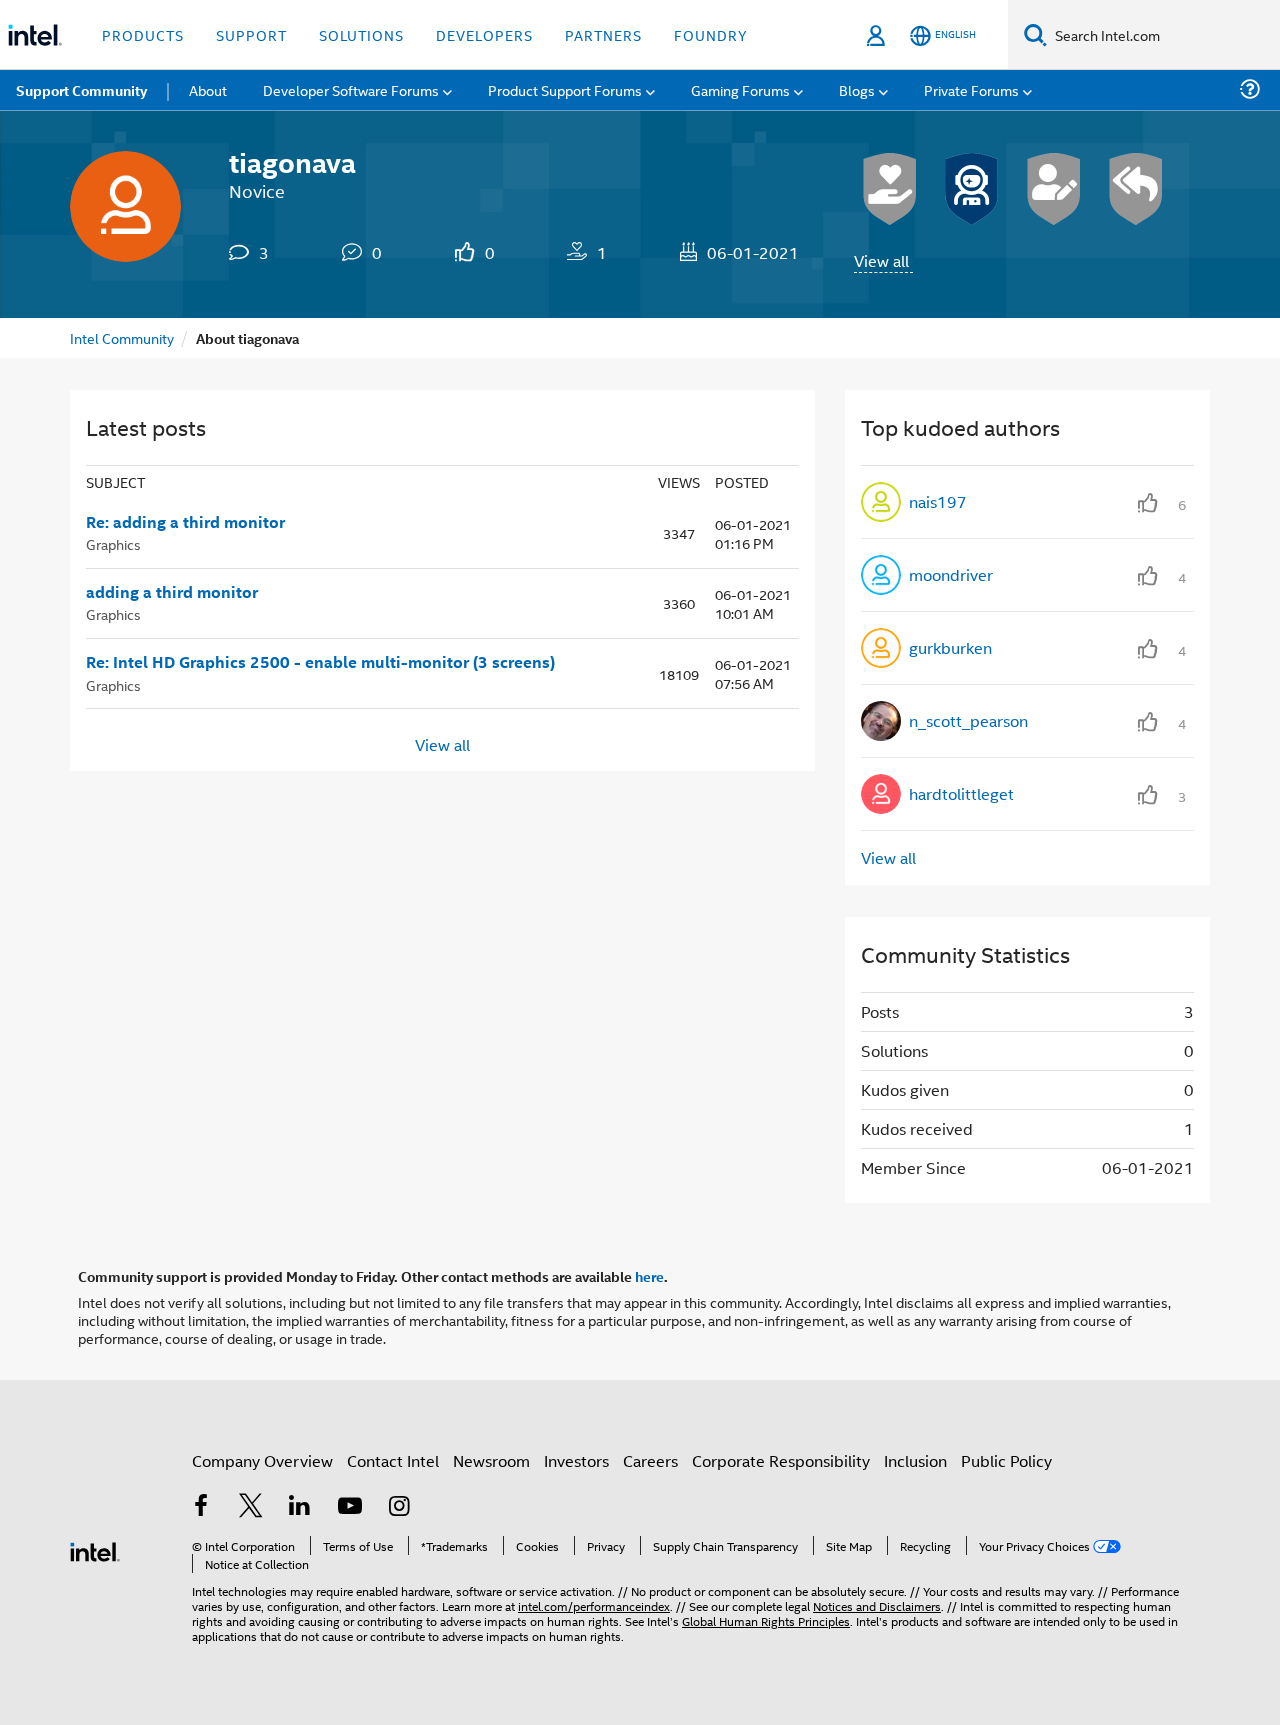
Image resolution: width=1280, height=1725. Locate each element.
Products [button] (143, 34)
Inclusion (915, 1460)
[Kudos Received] (890, 189)
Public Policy (1006, 1460)
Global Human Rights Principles (766, 1620)
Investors (576, 1460)
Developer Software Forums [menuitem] (351, 89)
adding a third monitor (172, 592)
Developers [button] (484, 34)
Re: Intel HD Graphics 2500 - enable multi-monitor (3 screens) (320, 662)
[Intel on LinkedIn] (300, 1507)
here (649, 1276)
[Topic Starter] (1054, 189)
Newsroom (491, 1460)
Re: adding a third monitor (185, 522)
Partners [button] (603, 34)
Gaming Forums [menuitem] (740, 89)
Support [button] (251, 34)
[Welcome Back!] (972, 189)
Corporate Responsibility (781, 1460)
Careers (650, 1460)
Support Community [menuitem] (81, 90)
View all (881, 260)
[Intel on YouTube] (350, 1507)
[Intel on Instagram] (399, 1507)
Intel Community (122, 337)
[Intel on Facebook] (201, 1507)
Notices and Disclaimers (877, 1605)
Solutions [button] (361, 34)
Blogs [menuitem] (857, 89)
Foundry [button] (711, 34)
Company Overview (262, 1460)
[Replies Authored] (1136, 189)
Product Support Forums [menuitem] (565, 89)
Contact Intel (393, 1460)
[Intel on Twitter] (251, 1507)
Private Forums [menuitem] (971, 89)
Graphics (113, 543)
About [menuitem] (208, 89)
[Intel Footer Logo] (95, 1549)
